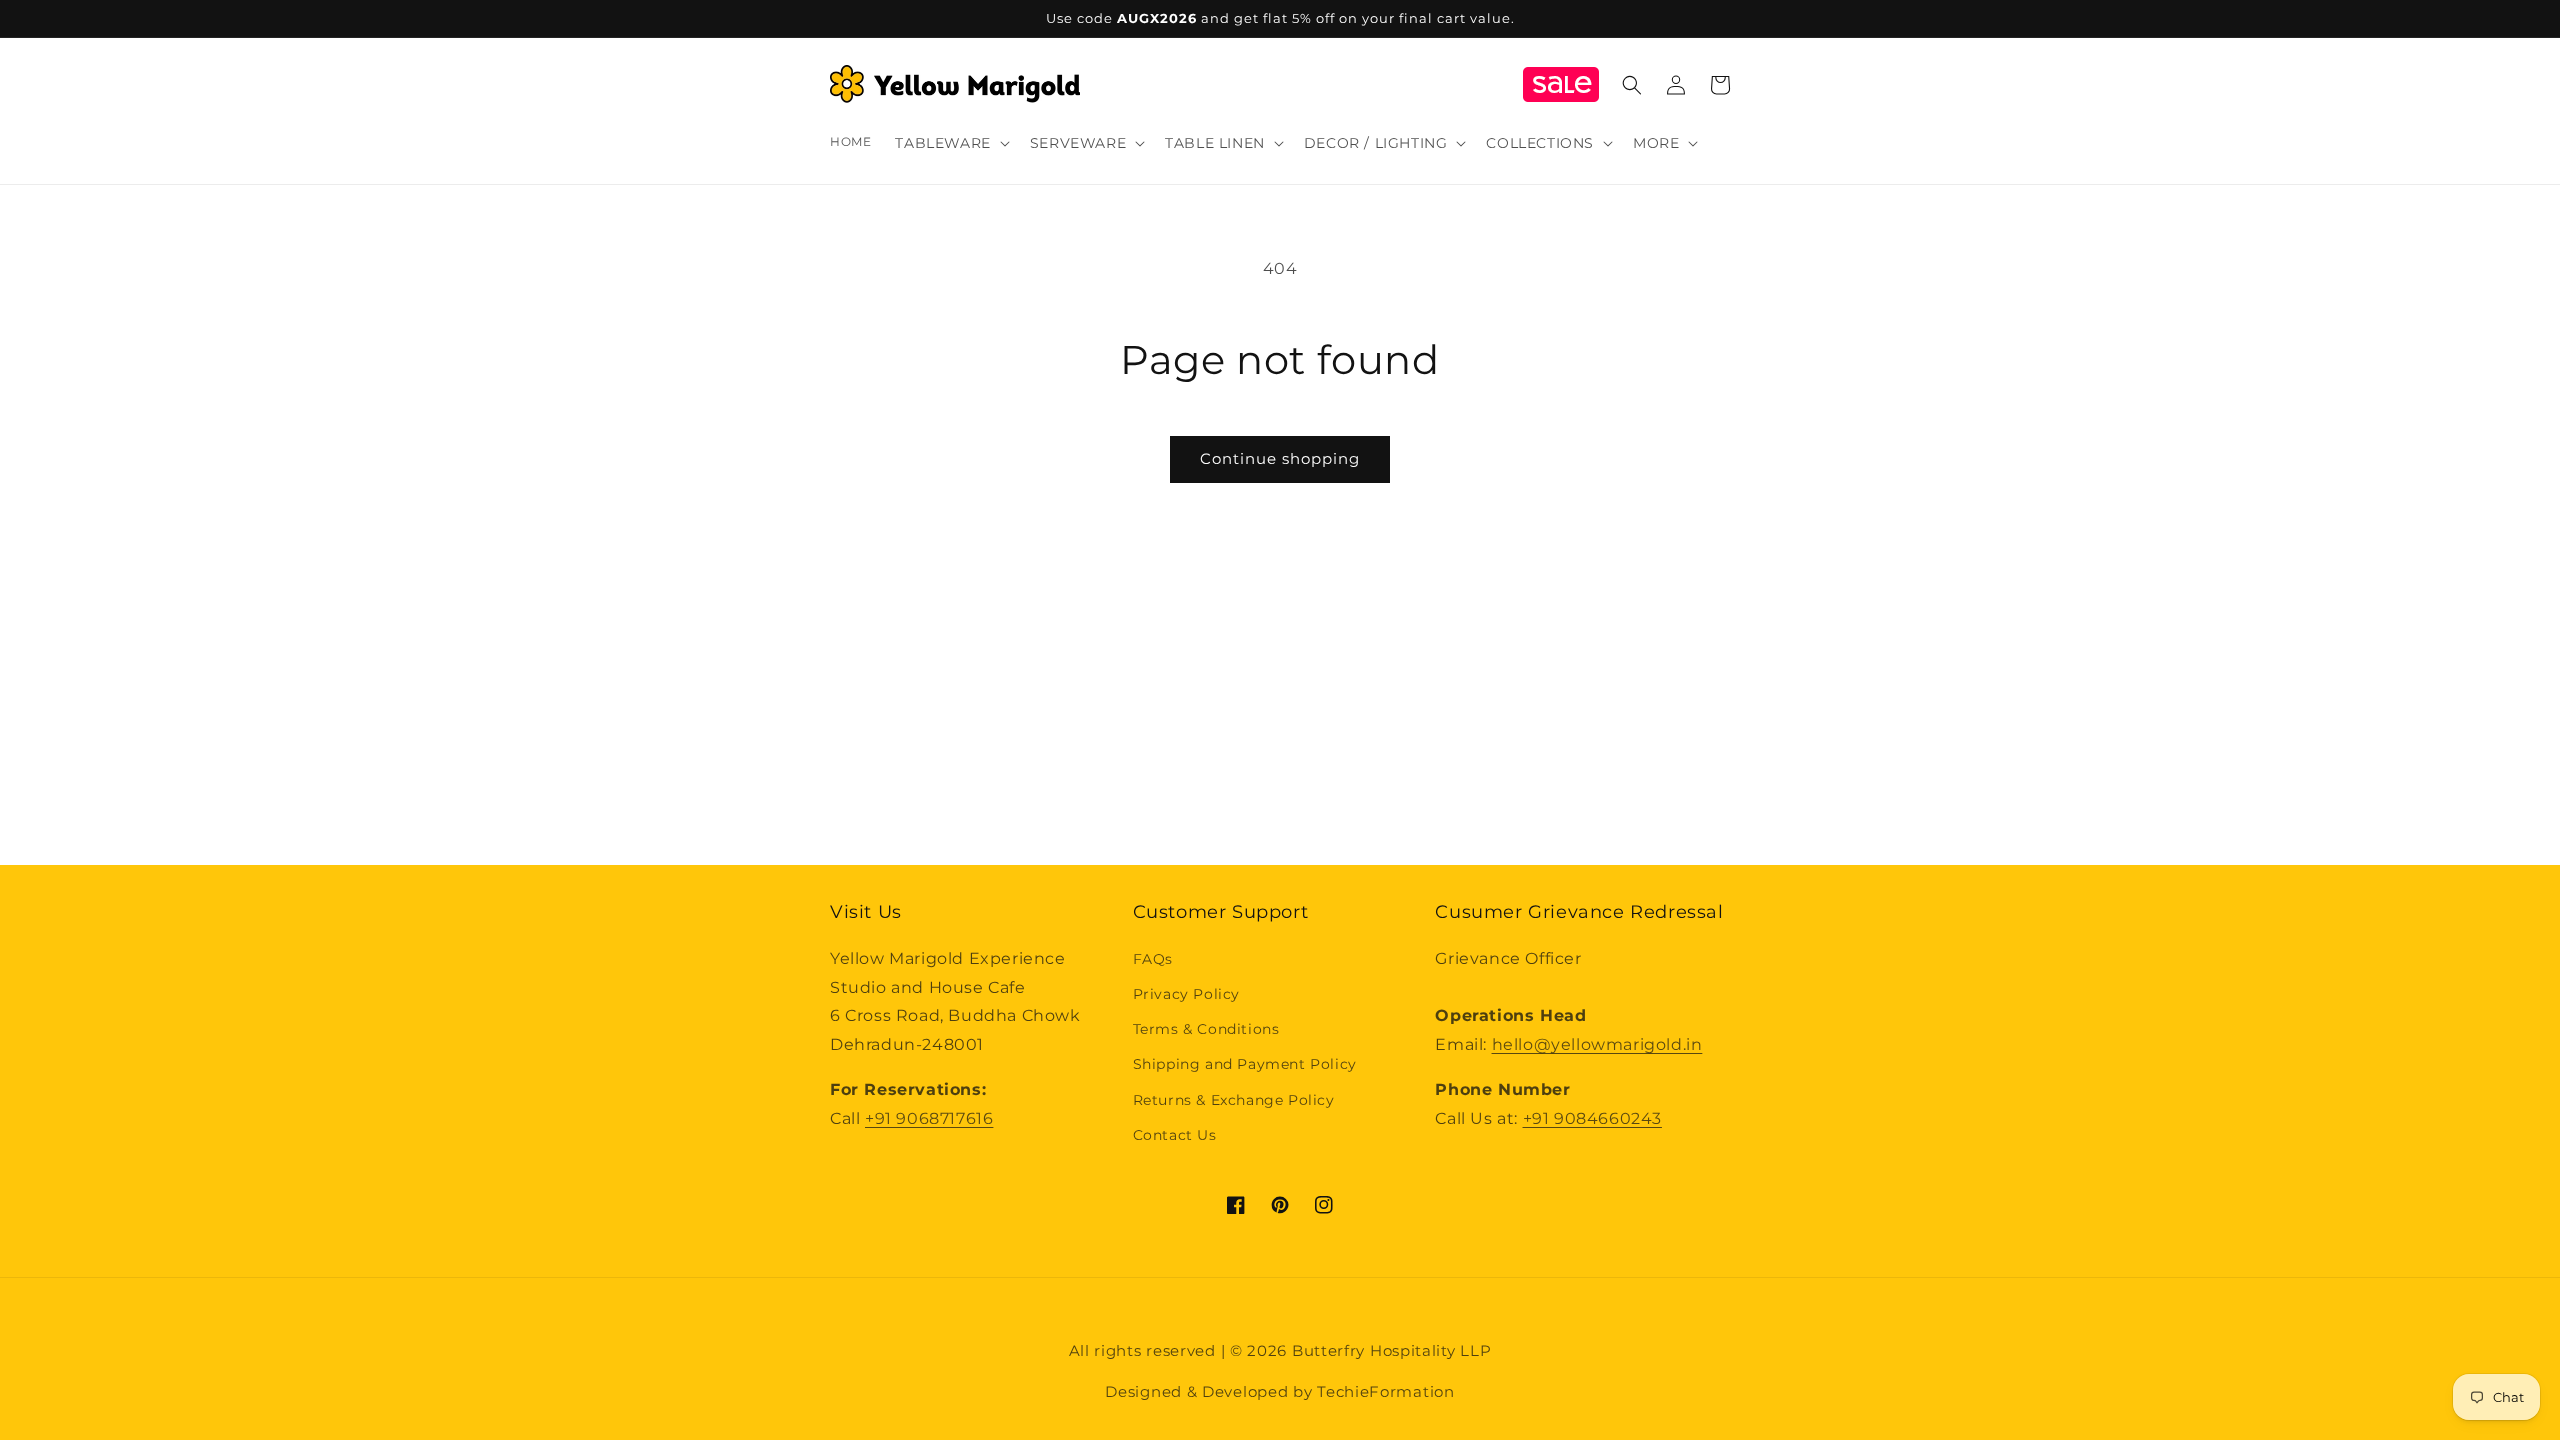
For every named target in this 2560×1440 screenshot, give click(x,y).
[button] (950, 143)
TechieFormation (1386, 1391)
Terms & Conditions (1206, 1029)
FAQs (1153, 959)
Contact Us (1175, 1135)
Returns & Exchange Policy (1234, 1100)
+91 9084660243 (1592, 1118)
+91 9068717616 (929, 1118)
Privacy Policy (1186, 994)
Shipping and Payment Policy (1245, 1064)
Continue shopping (1280, 458)
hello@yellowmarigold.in (1597, 1044)
